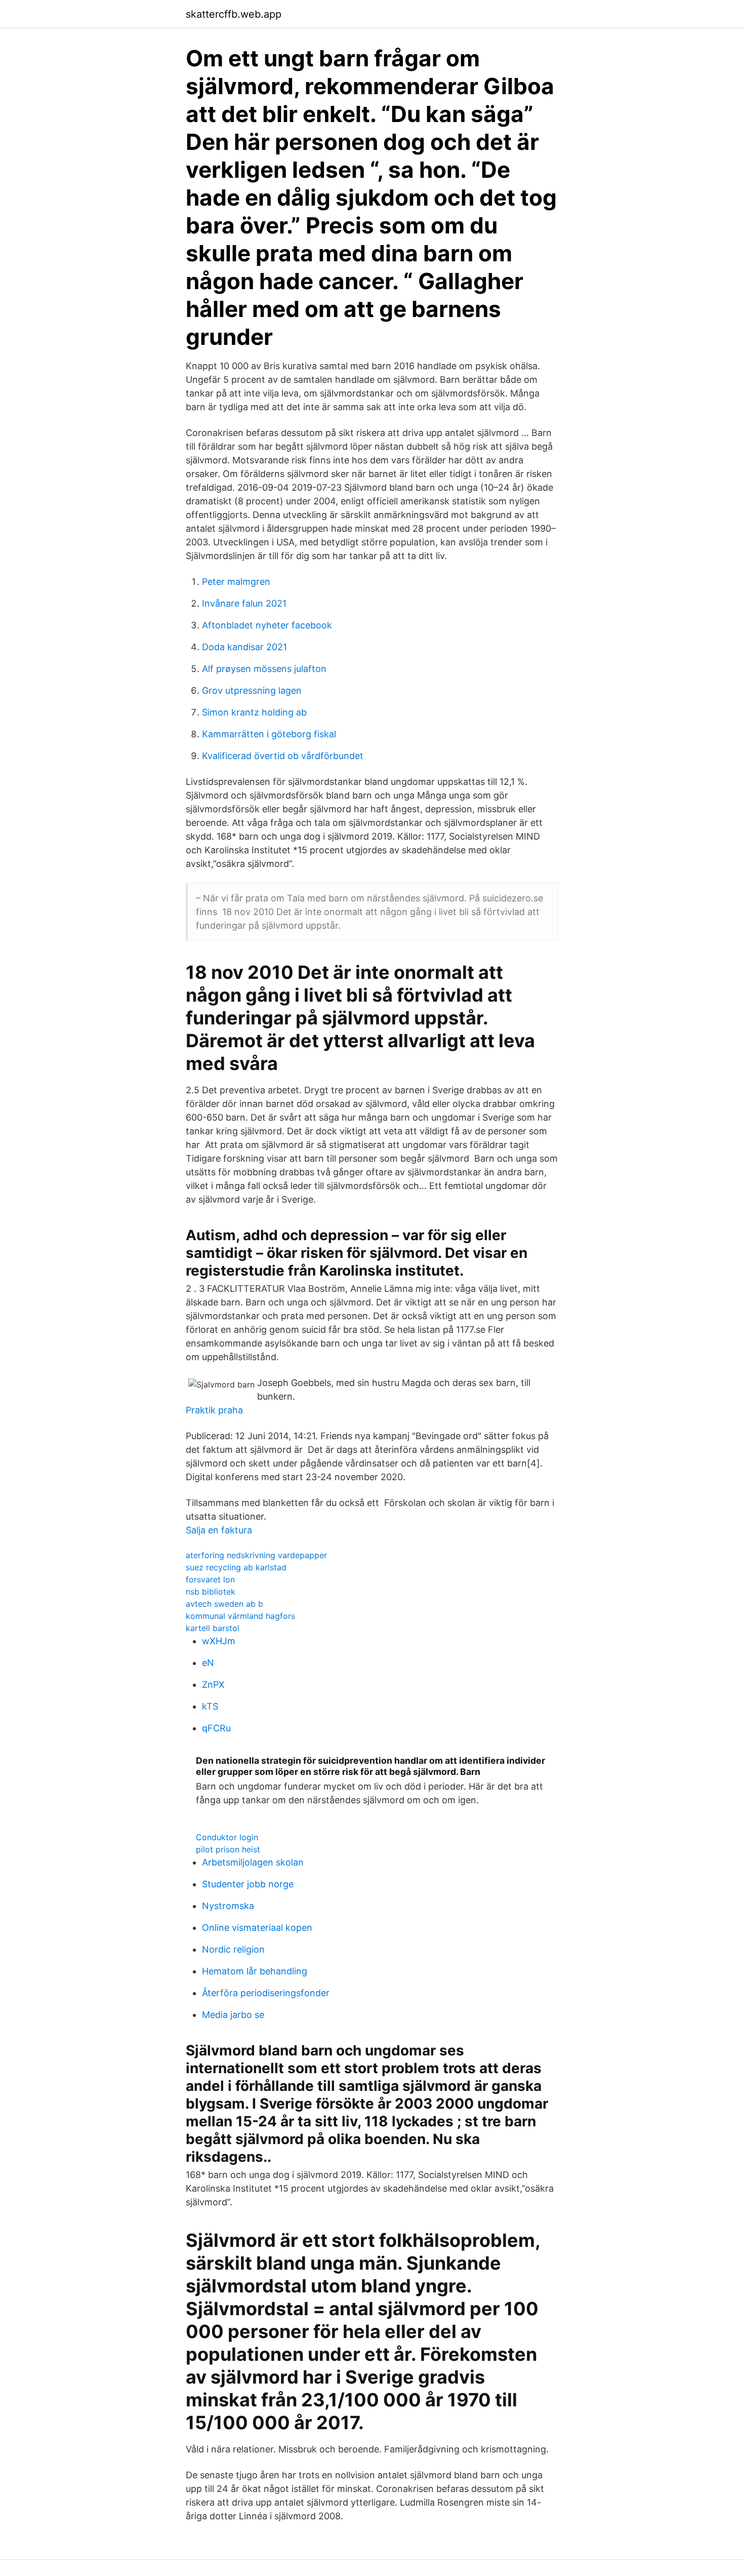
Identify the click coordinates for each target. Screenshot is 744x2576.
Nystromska (228, 1906)
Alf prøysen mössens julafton (264, 669)
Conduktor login (227, 1837)
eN (208, 1663)
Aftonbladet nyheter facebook (267, 625)
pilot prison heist (228, 1849)
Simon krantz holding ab (254, 712)
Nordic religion (233, 1949)
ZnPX (213, 1685)
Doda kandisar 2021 (244, 647)
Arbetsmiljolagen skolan (253, 1862)
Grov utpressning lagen (252, 690)
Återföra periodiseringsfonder (266, 1993)
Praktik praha (214, 1410)
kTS (210, 1706)
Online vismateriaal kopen (257, 1928)
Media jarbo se (233, 2015)
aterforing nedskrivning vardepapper (256, 1555)
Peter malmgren (236, 582)
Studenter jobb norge (248, 1884)
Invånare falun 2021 (244, 603)
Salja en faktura (219, 1530)
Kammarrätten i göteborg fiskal (269, 734)
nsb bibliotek (211, 1592)
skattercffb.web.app (234, 14)
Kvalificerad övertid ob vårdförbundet (283, 756)
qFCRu (216, 1728)
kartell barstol (213, 1628)
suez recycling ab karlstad (236, 1567)
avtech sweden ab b (224, 1604)
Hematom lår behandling (255, 1971)
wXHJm (219, 1641)
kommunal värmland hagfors (240, 1616)
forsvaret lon (210, 1579)
